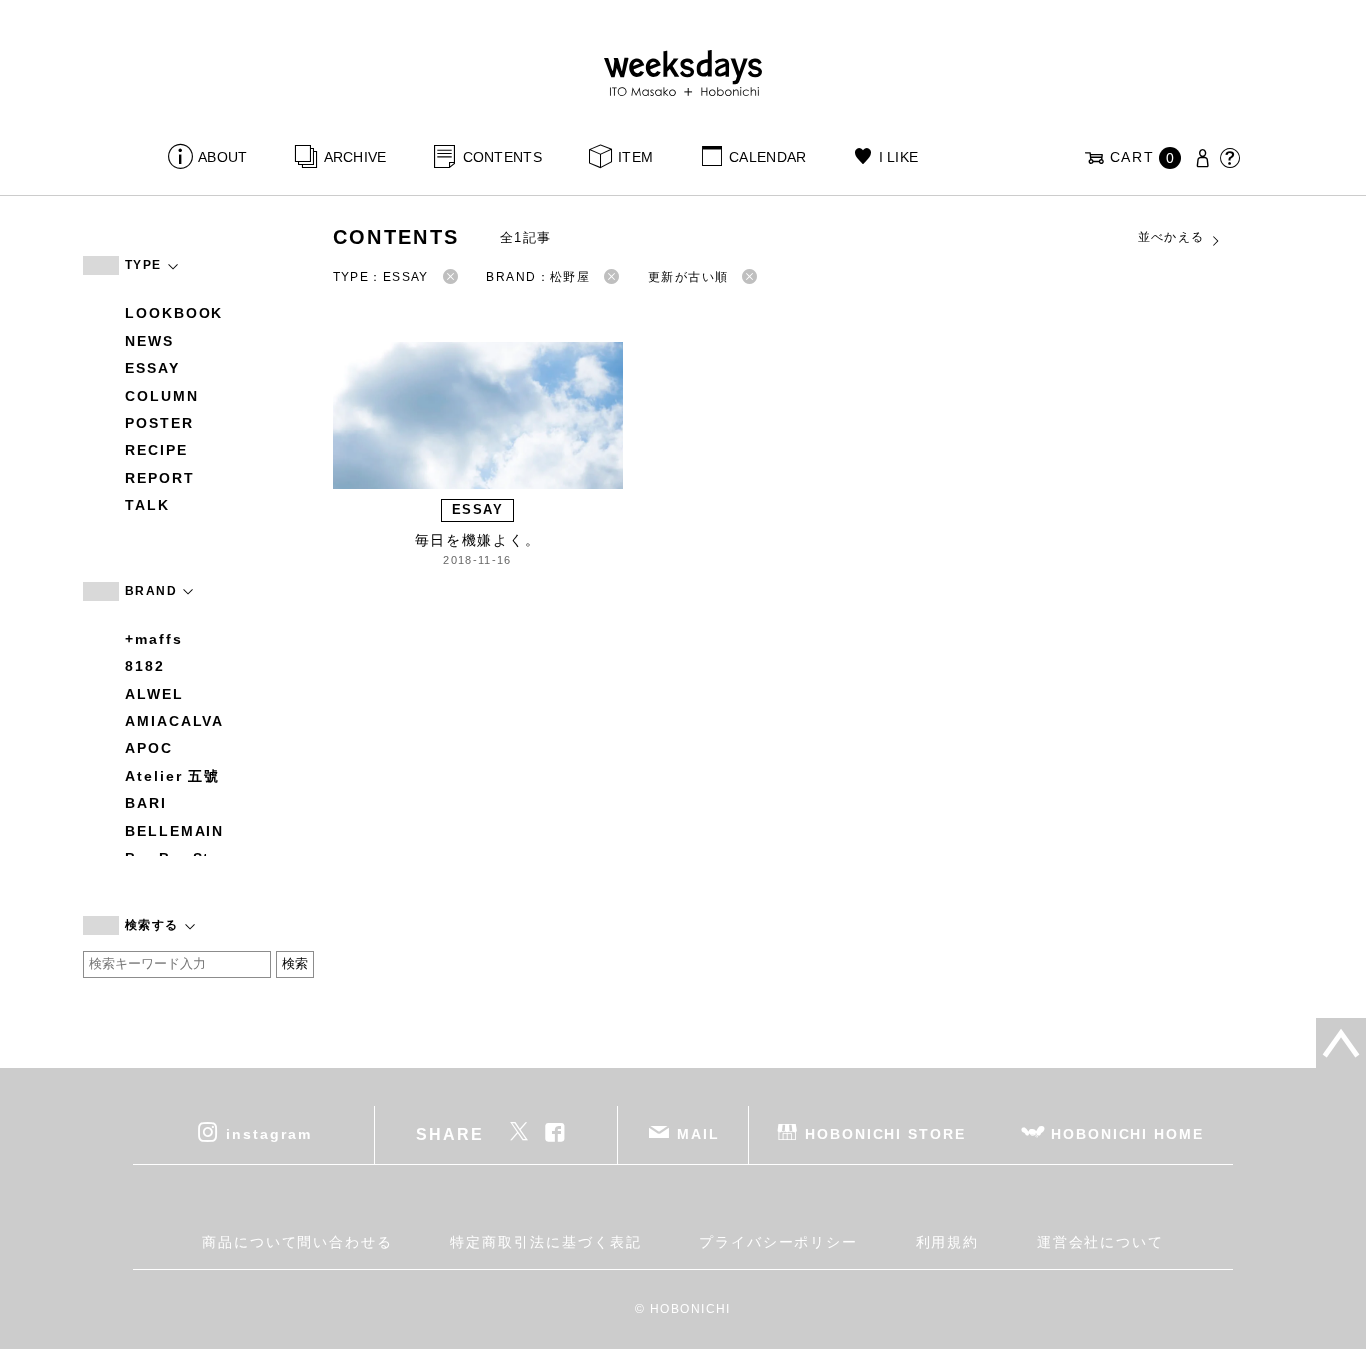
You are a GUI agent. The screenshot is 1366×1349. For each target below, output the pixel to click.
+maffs (154, 639)
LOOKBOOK (174, 313)
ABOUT (222, 157)
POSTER (159, 423)
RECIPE (156, 450)
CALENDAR (767, 157)
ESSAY (152, 368)
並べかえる (1171, 237)
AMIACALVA (174, 721)
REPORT (160, 478)
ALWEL (154, 694)
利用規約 (948, 1242)
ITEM (635, 157)
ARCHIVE (355, 157)
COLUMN (162, 396)
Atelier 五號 (172, 776)
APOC (149, 748)
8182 (145, 666)
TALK (147, 505)
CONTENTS (502, 157)
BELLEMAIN (174, 831)
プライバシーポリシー (778, 1242)
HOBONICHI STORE (885, 1133)
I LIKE (898, 157)
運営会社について (1100, 1242)
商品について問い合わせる (297, 1242)
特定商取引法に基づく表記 (545, 1242)
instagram (268, 1133)
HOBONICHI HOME (1127, 1133)
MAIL (698, 1133)
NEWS (149, 341)
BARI (146, 803)
